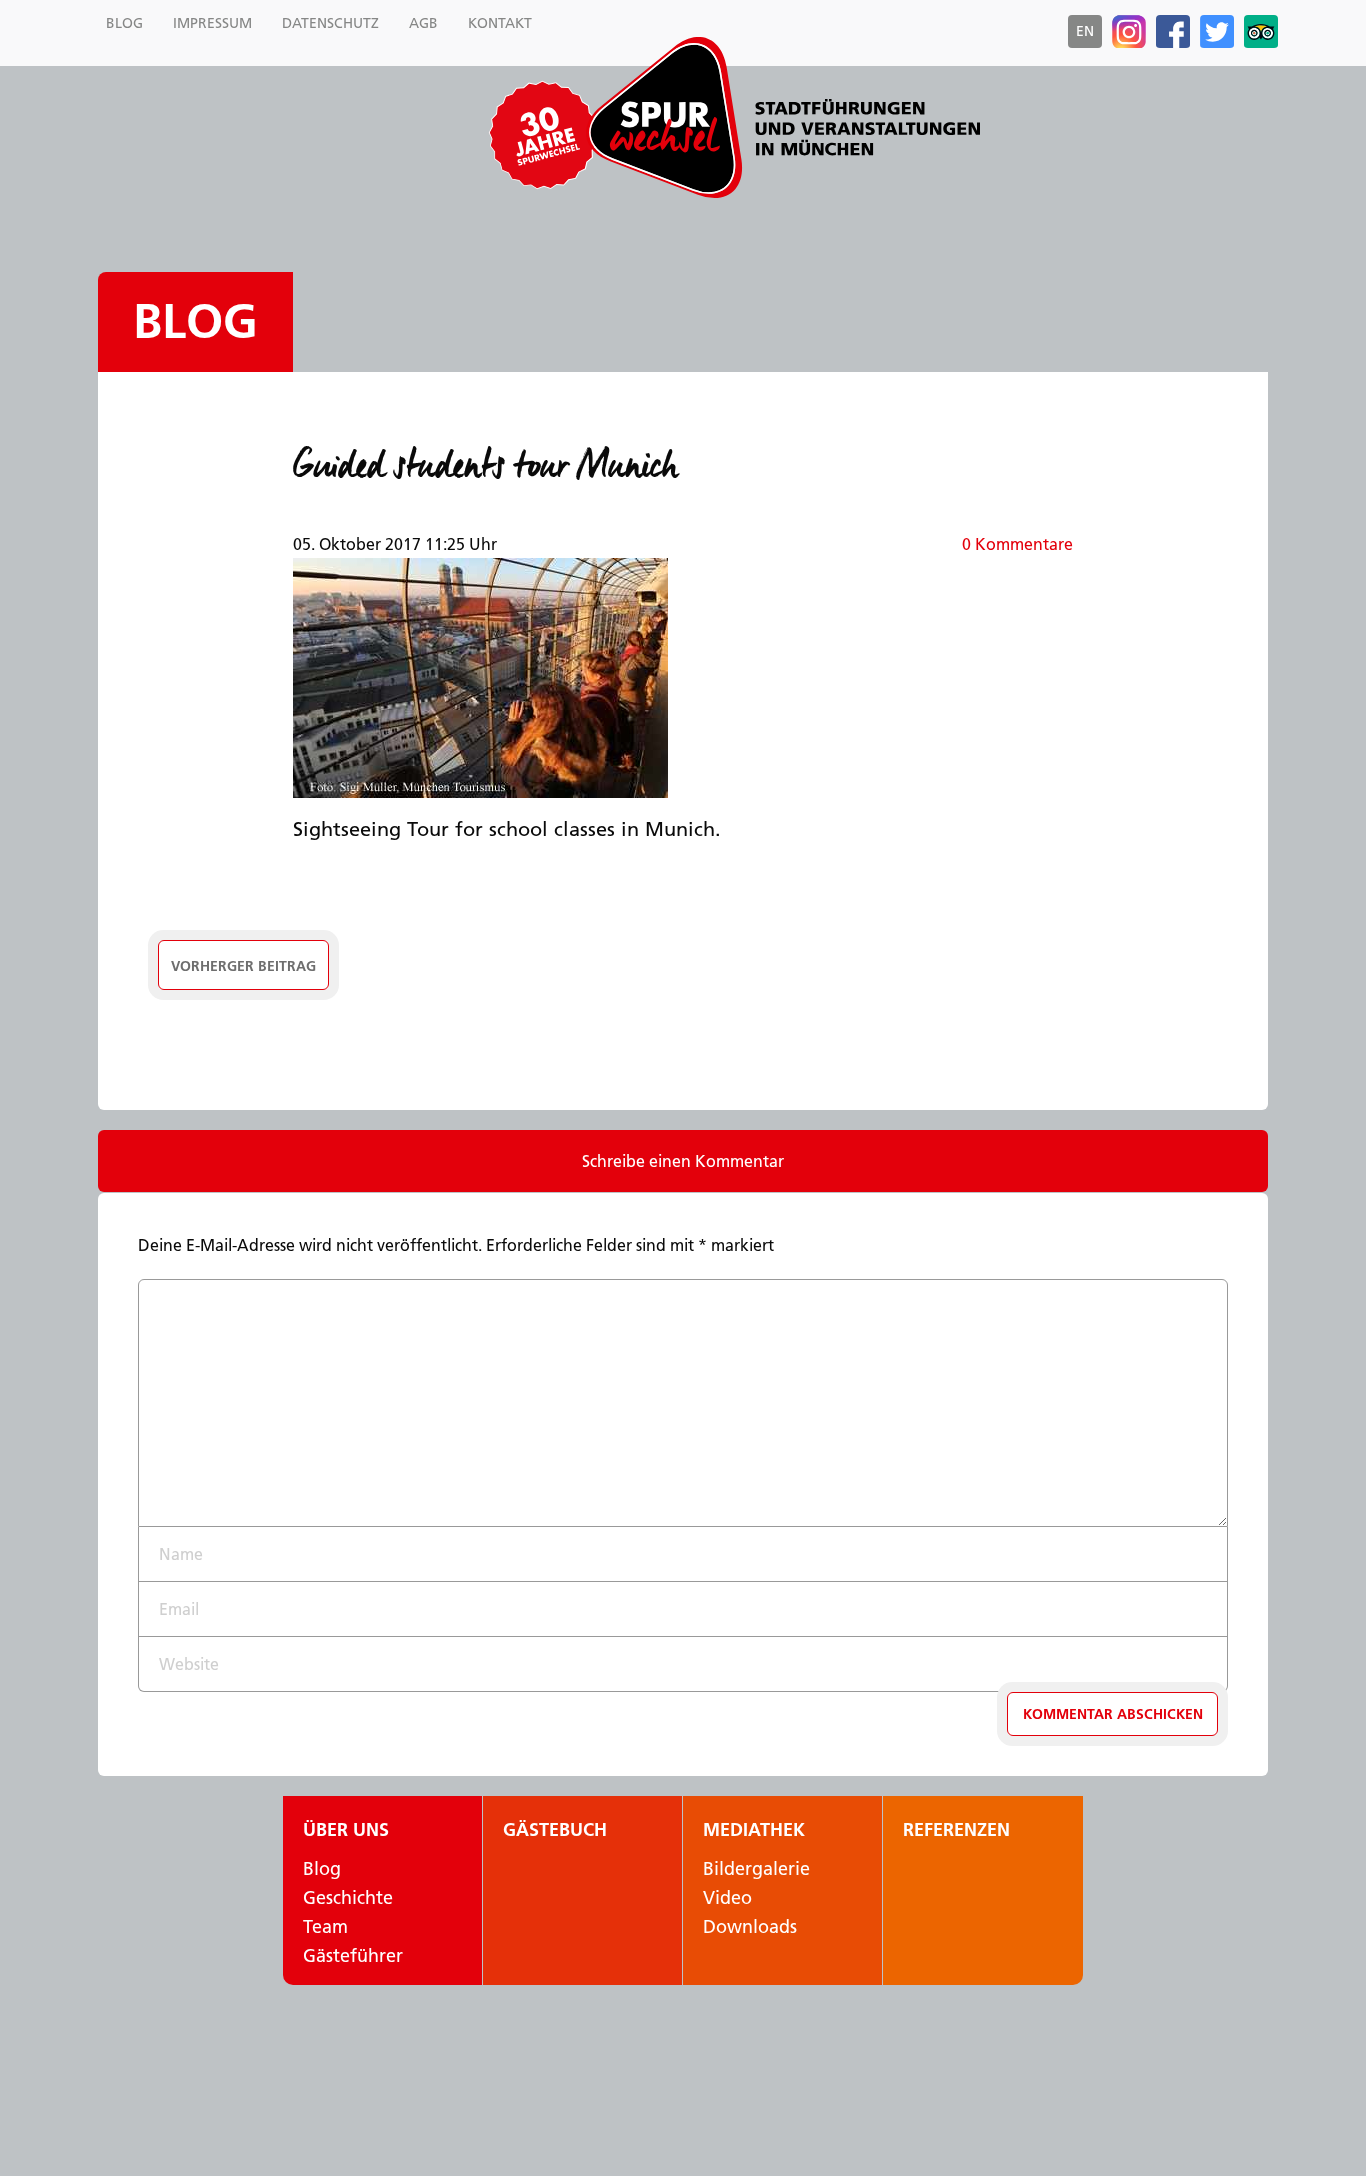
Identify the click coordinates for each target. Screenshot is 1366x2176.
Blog (195, 321)
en (1085, 31)
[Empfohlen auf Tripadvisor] (1261, 32)
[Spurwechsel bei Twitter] (1217, 32)
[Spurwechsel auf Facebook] (1173, 32)
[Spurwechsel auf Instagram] (1129, 32)
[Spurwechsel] (783, 117)
